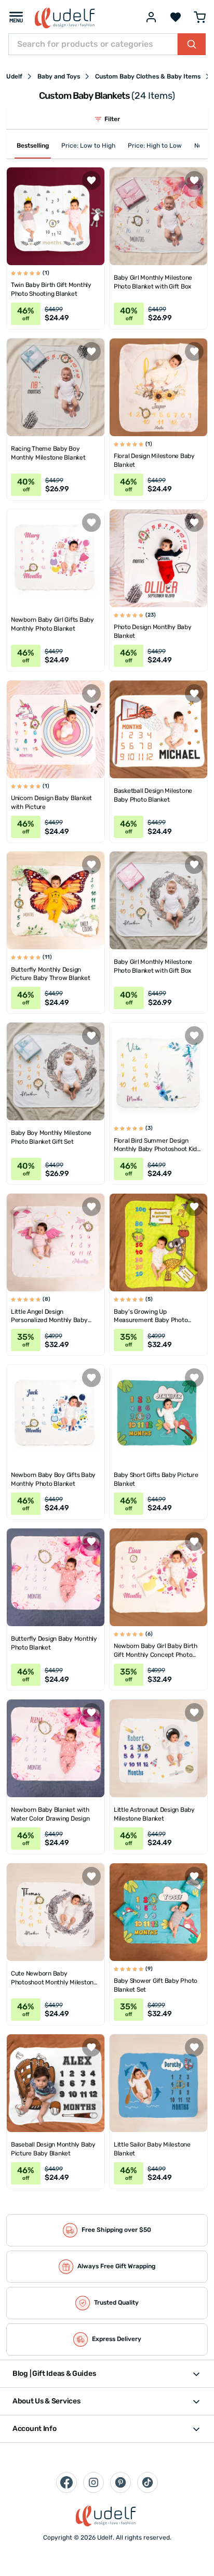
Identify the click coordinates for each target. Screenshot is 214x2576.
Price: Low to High (88, 146)
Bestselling (33, 146)
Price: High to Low (155, 146)
